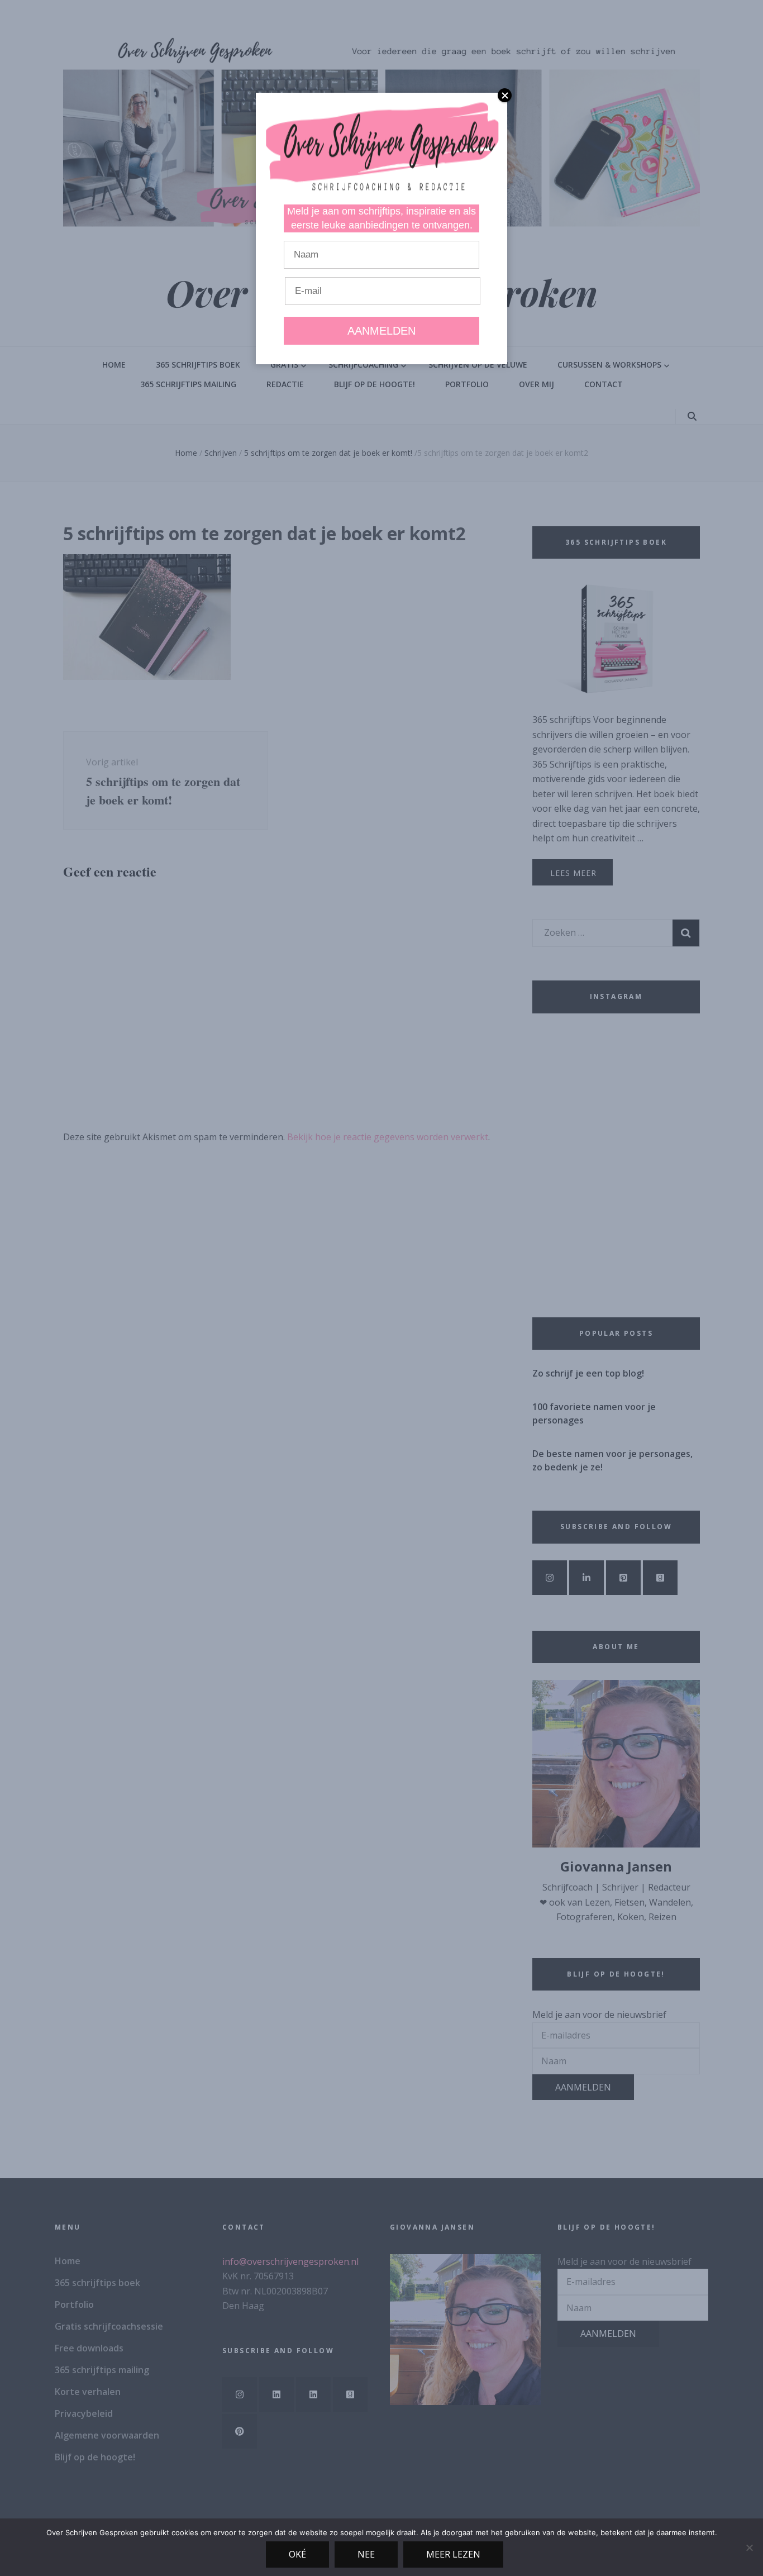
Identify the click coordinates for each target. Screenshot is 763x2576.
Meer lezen (453, 2554)
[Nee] (749, 2548)
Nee (366, 2554)
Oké (297, 2554)
